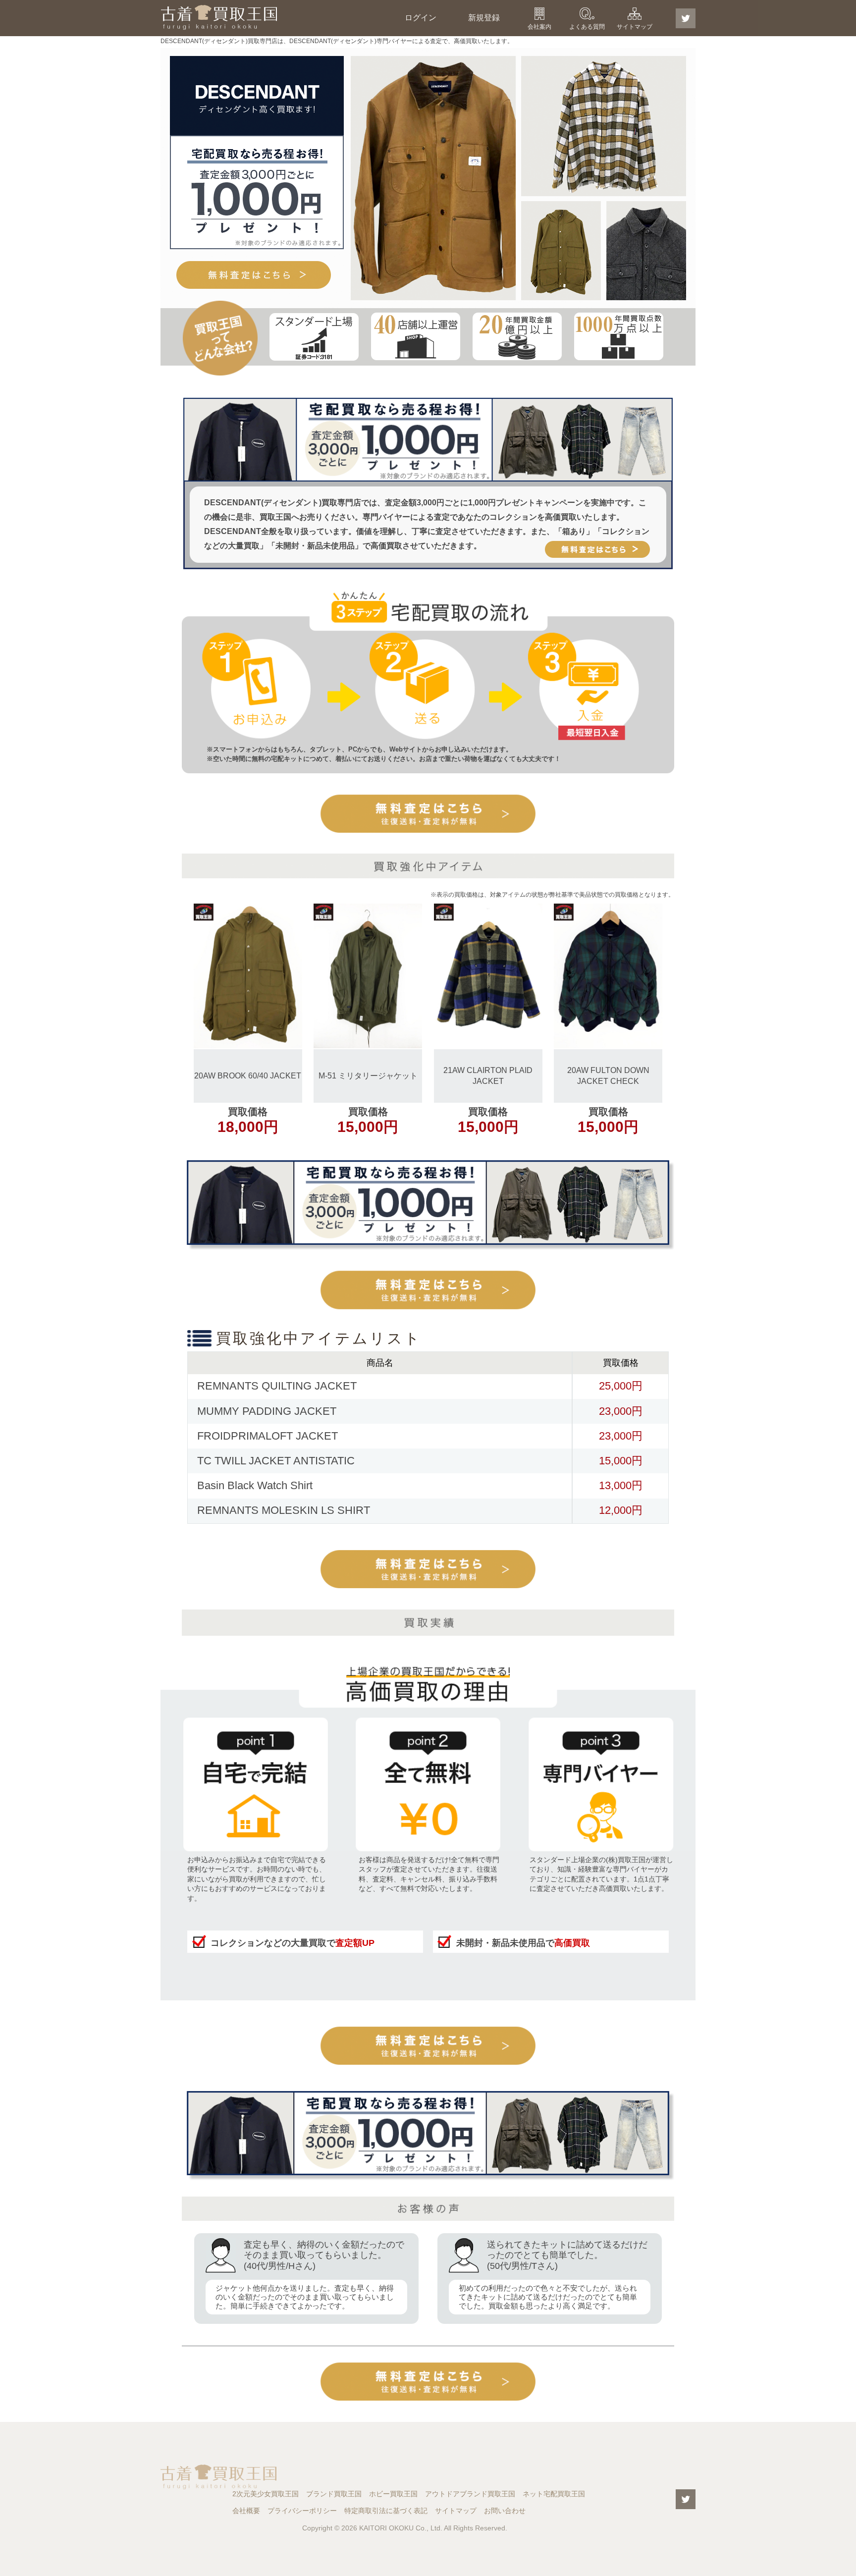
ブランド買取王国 (334, 2494)
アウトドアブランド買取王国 (470, 2494)
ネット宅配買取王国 (554, 2494)
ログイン (421, 18)
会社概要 (246, 2511)
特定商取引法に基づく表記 (386, 2511)
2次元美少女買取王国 (266, 2494)
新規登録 (484, 18)
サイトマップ (635, 27)
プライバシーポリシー (302, 2511)
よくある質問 (587, 27)
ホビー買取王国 (393, 2494)
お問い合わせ (505, 2511)
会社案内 (539, 27)
